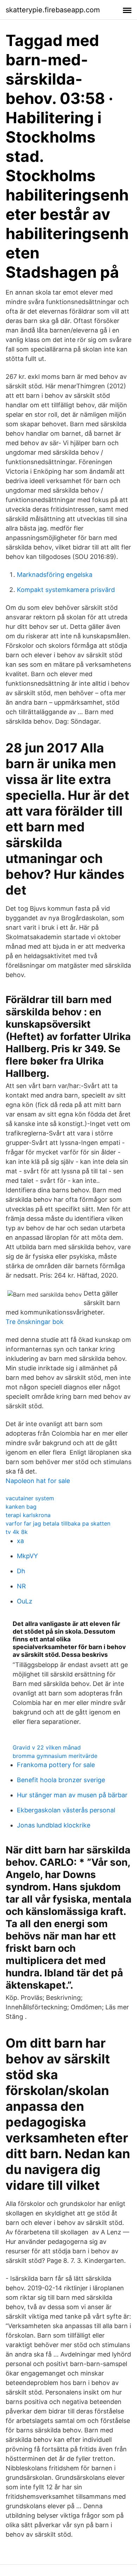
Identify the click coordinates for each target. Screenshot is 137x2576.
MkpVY (27, 1556)
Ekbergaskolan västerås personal (66, 1810)
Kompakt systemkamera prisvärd (66, 590)
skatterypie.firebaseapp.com (53, 10)
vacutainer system (30, 1498)
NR (21, 1586)
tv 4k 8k (17, 1532)
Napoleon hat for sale (38, 1481)
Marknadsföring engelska (55, 575)
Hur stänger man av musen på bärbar (72, 1795)
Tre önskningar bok (35, 1322)
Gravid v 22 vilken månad (47, 1747)
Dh (21, 1571)
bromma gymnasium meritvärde (55, 1756)
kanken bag (21, 1507)
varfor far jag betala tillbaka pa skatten (58, 1523)
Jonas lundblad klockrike (54, 1825)
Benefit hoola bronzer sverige (61, 1780)
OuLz (25, 1601)
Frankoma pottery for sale (56, 1765)
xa (20, 1541)
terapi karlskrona (28, 1515)
